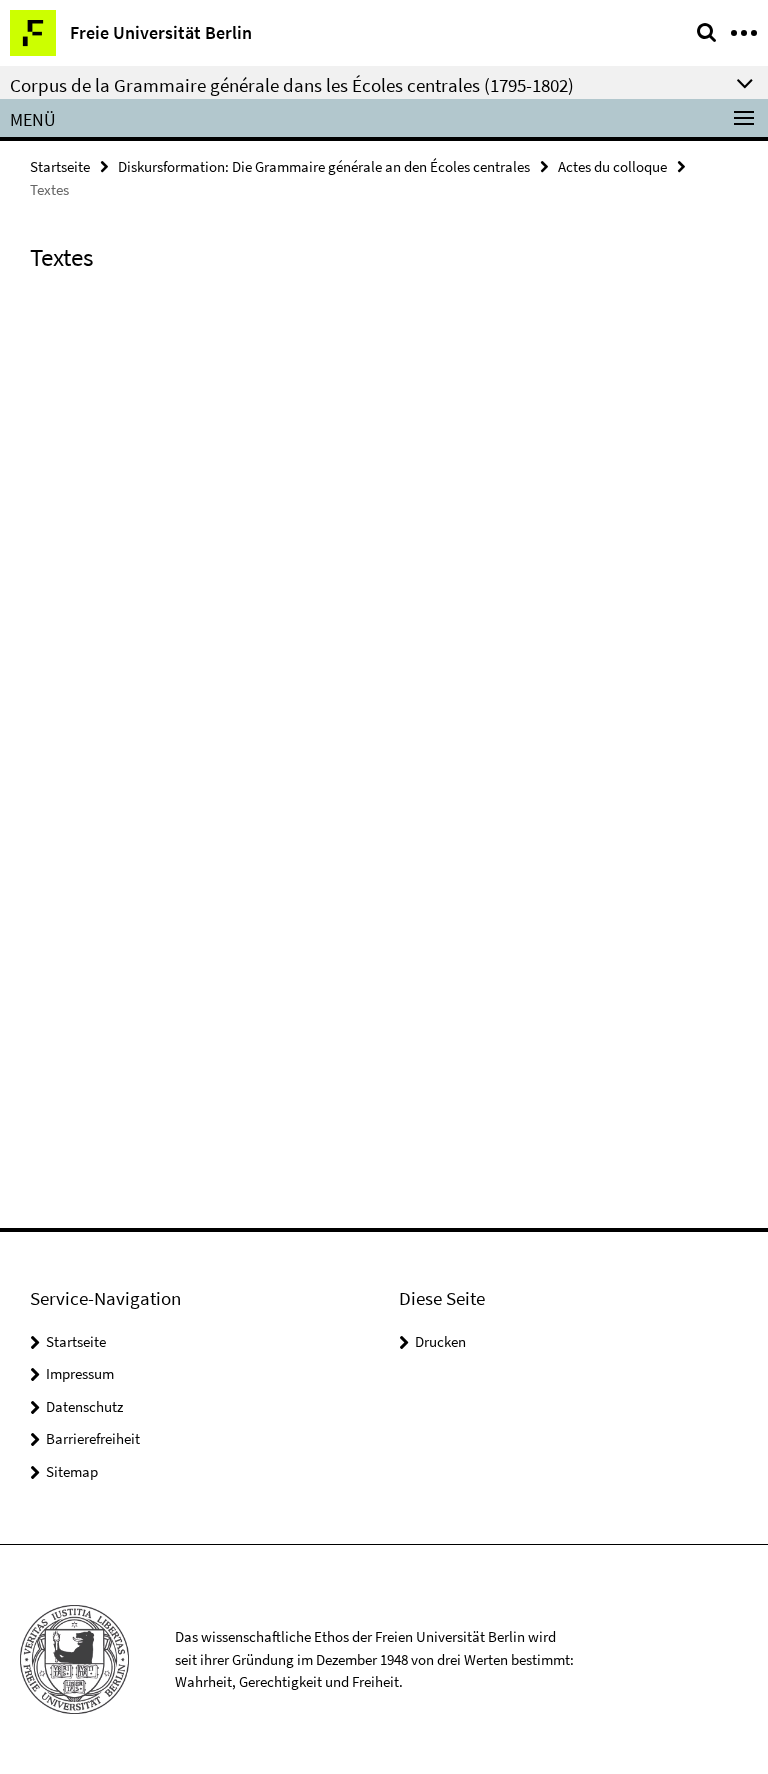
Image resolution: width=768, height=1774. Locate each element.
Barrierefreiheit (93, 1438)
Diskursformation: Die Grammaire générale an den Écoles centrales (324, 166)
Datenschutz (84, 1406)
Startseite (60, 166)
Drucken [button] (440, 1341)
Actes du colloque (612, 166)
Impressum (80, 1373)
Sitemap (72, 1471)
